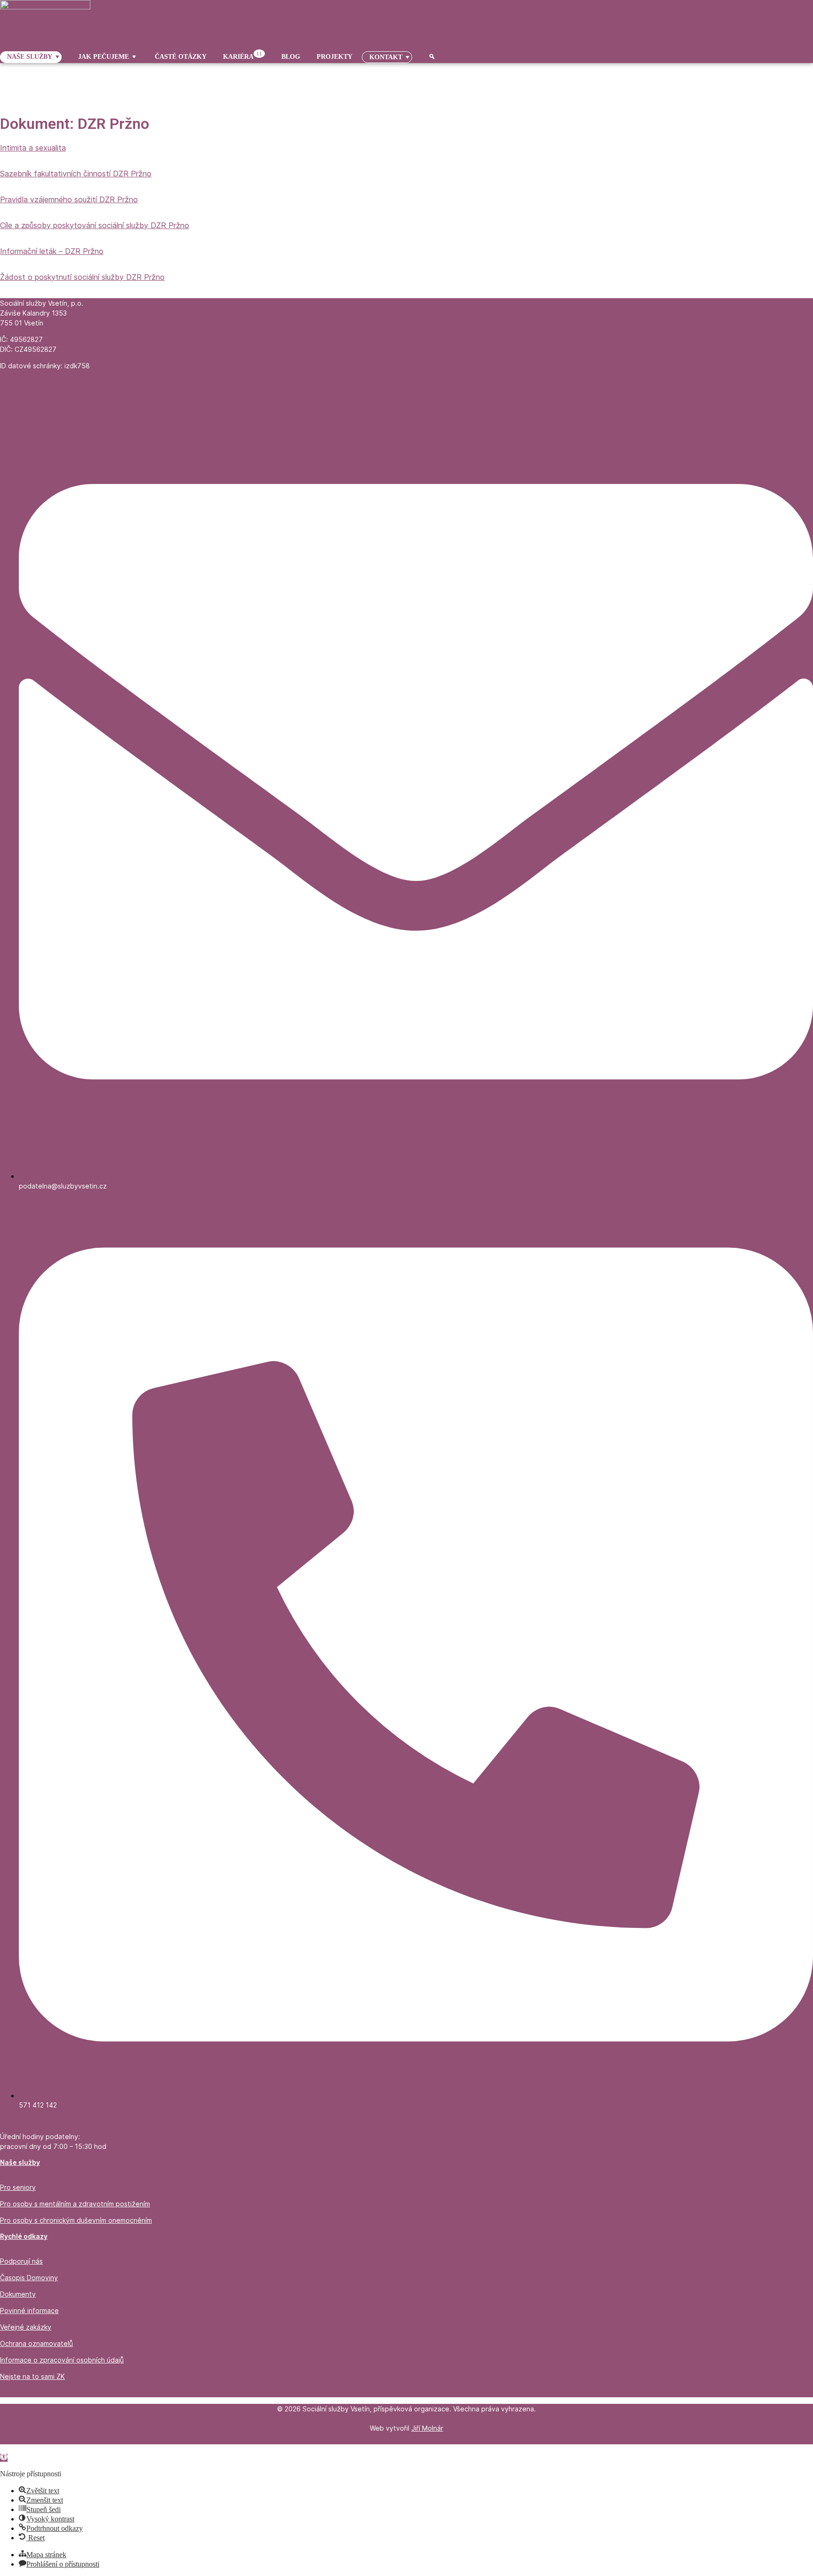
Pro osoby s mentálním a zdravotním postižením (75, 2204)
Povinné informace (29, 2310)
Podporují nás (21, 2261)
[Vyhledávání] (428, 57)
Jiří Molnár (427, 2428)
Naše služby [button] (30, 57)
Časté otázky (181, 57)
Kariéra (243, 56)
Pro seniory (18, 2187)
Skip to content (22, 2448)
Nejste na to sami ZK (32, 2376)
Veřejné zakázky (26, 2327)
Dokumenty (18, 2294)
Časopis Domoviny (29, 2278)
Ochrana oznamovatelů (36, 2343)
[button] (4, 2458)
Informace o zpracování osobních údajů (62, 2360)
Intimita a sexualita (33, 148)
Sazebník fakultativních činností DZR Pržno (76, 174)
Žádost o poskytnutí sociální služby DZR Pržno (82, 277)
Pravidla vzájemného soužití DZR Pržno (69, 199)
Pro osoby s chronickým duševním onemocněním (76, 2220)
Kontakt (386, 57)
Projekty (335, 57)
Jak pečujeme (104, 57)
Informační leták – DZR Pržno (52, 251)
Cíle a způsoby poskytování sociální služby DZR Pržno (95, 225)
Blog (291, 57)
